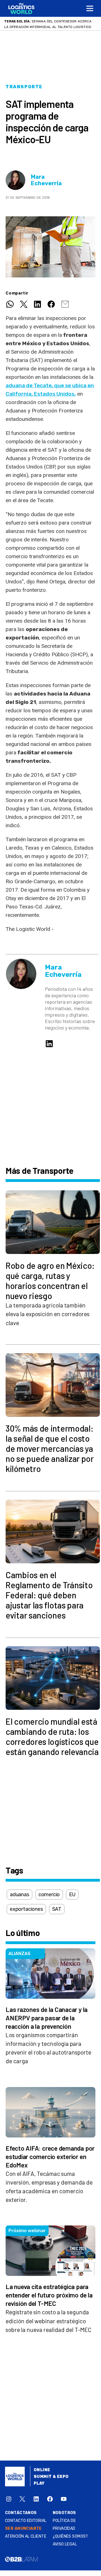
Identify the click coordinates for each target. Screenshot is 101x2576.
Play (39, 2483)
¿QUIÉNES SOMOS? (70, 2536)
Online (42, 2470)
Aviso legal (65, 2544)
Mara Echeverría (46, 180)
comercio (49, 1895)
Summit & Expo (51, 2477)
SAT (57, 1909)
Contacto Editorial (26, 2521)
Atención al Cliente (26, 2536)
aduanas (19, 1895)
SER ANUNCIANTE (23, 2529)
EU (72, 1895)
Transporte (24, 87)
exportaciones (26, 1909)
